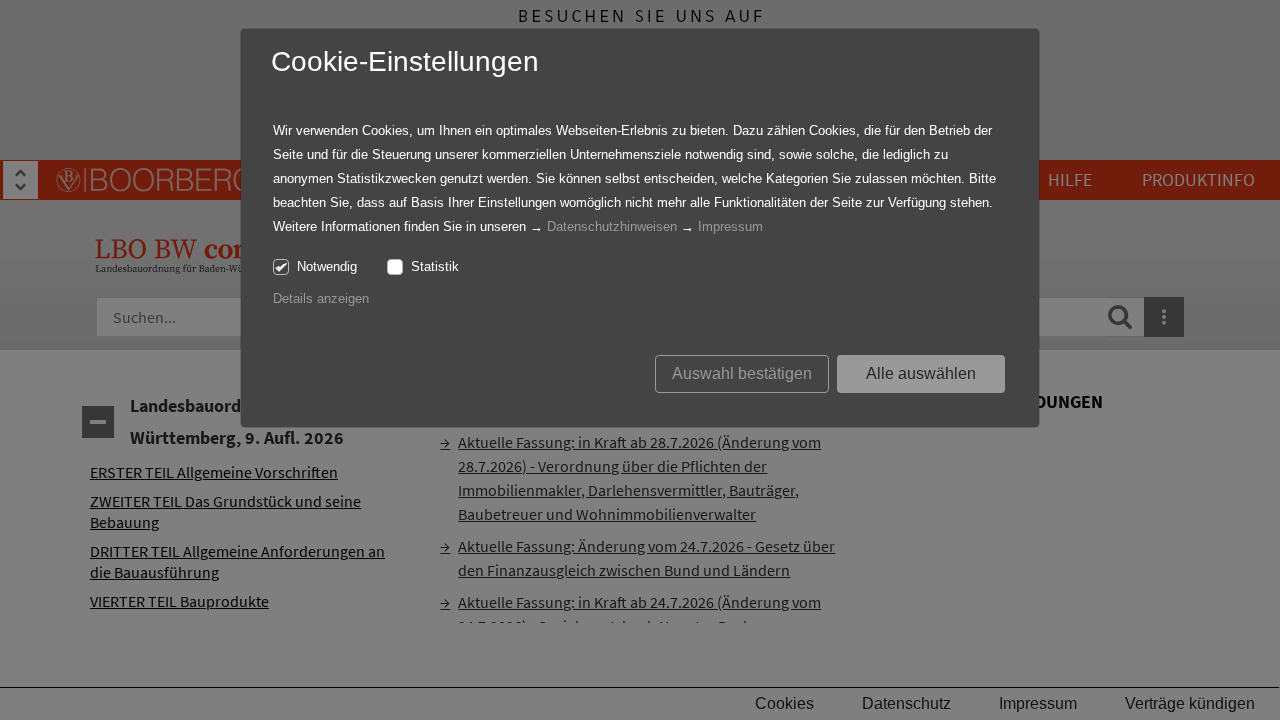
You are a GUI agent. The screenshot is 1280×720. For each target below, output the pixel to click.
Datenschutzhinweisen (612, 226)
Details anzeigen (321, 298)
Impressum (730, 226)
